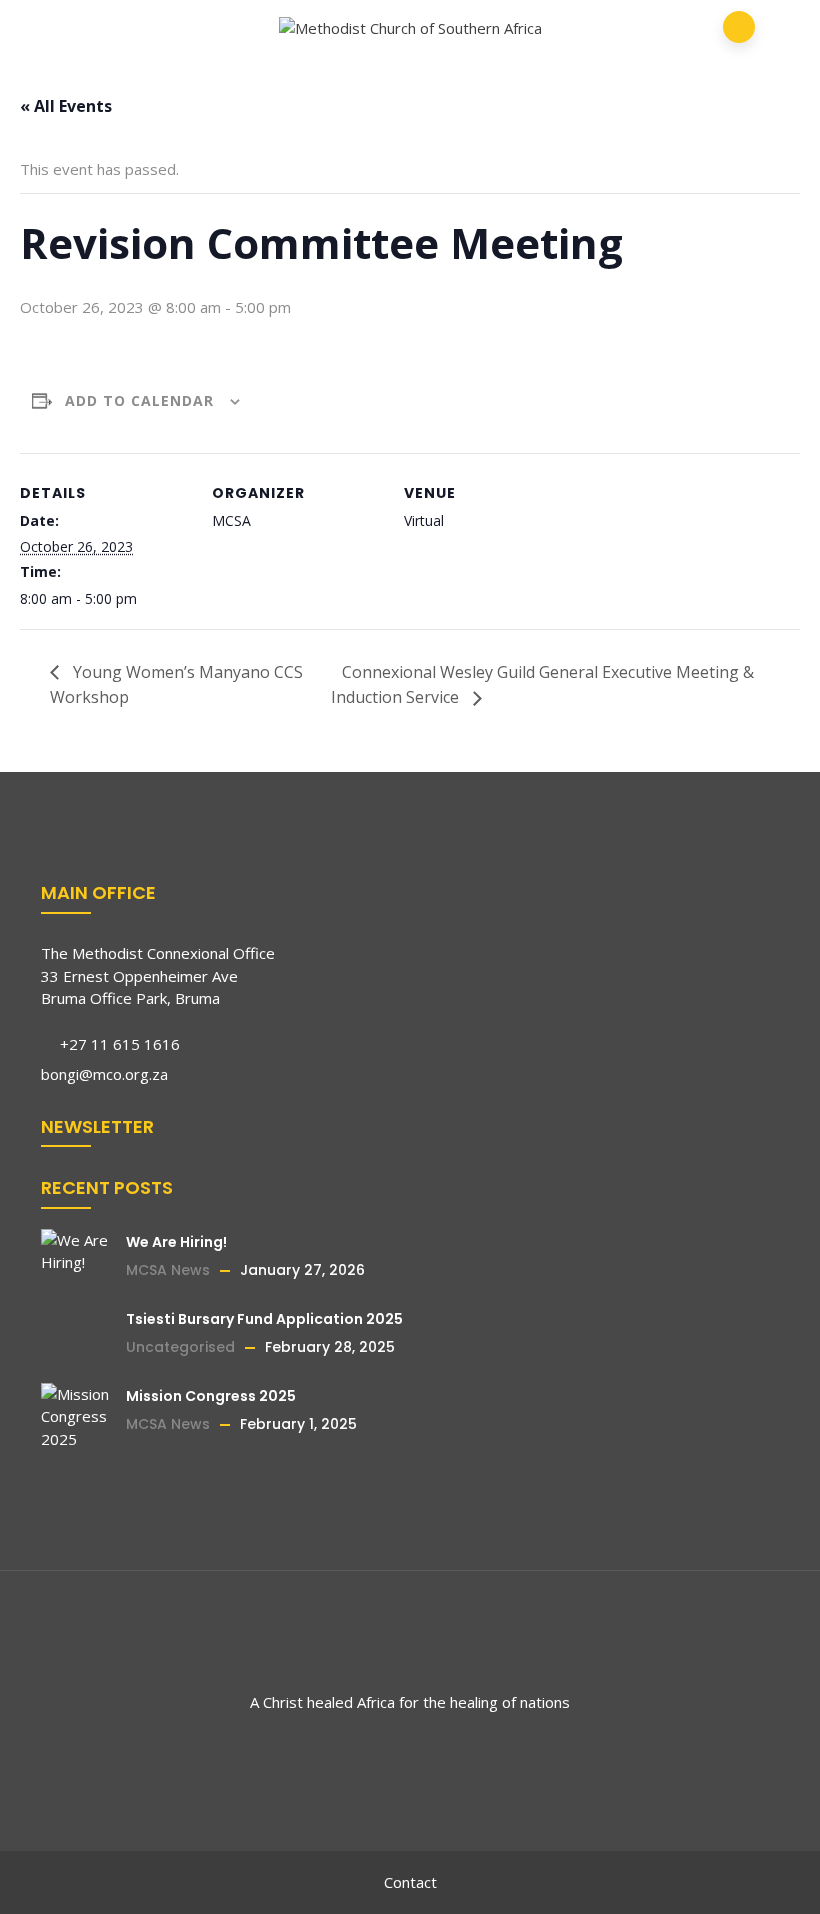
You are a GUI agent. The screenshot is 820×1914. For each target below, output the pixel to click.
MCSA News (168, 1270)
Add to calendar (139, 400)
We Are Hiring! (176, 1242)
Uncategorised (180, 1347)
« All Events (66, 106)
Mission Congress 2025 (211, 1396)
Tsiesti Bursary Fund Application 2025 (264, 1319)
